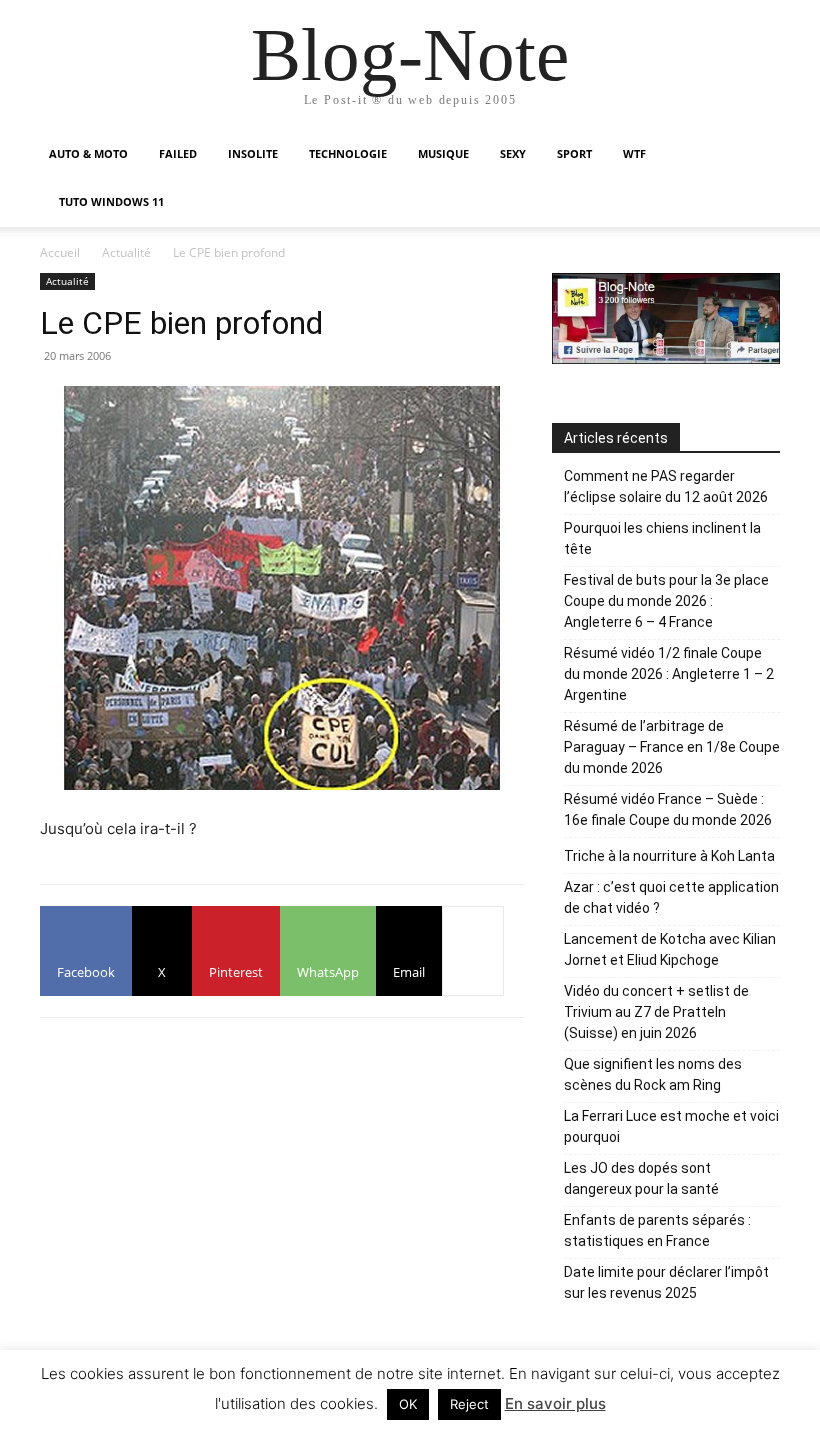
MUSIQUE (443, 153)
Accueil (60, 252)
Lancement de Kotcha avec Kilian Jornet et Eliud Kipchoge (670, 949)
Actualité (126, 252)
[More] (473, 951)
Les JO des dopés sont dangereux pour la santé (641, 1178)
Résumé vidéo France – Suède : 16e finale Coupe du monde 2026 (668, 809)
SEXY (513, 153)
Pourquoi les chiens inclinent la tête (662, 538)
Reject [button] (469, 1404)
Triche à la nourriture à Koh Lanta (669, 856)
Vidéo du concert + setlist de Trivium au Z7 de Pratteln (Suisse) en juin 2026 (656, 1012)
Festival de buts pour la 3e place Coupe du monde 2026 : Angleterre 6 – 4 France (666, 601)
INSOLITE (253, 153)
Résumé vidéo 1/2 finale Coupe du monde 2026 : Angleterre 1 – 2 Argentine (669, 674)
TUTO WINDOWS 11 (111, 201)
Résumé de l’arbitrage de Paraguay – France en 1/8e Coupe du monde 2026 (672, 747)
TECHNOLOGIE (348, 153)
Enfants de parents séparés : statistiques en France (657, 1230)
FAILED (178, 153)
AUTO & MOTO (88, 153)
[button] (756, 154)
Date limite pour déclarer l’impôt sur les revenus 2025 (666, 1282)
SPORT (574, 153)
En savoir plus (555, 1403)
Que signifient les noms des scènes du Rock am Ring (653, 1074)
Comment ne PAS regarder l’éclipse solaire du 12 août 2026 (666, 486)
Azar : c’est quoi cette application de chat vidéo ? (671, 897)
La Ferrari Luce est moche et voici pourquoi (671, 1126)
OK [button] (408, 1404)
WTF (634, 153)
